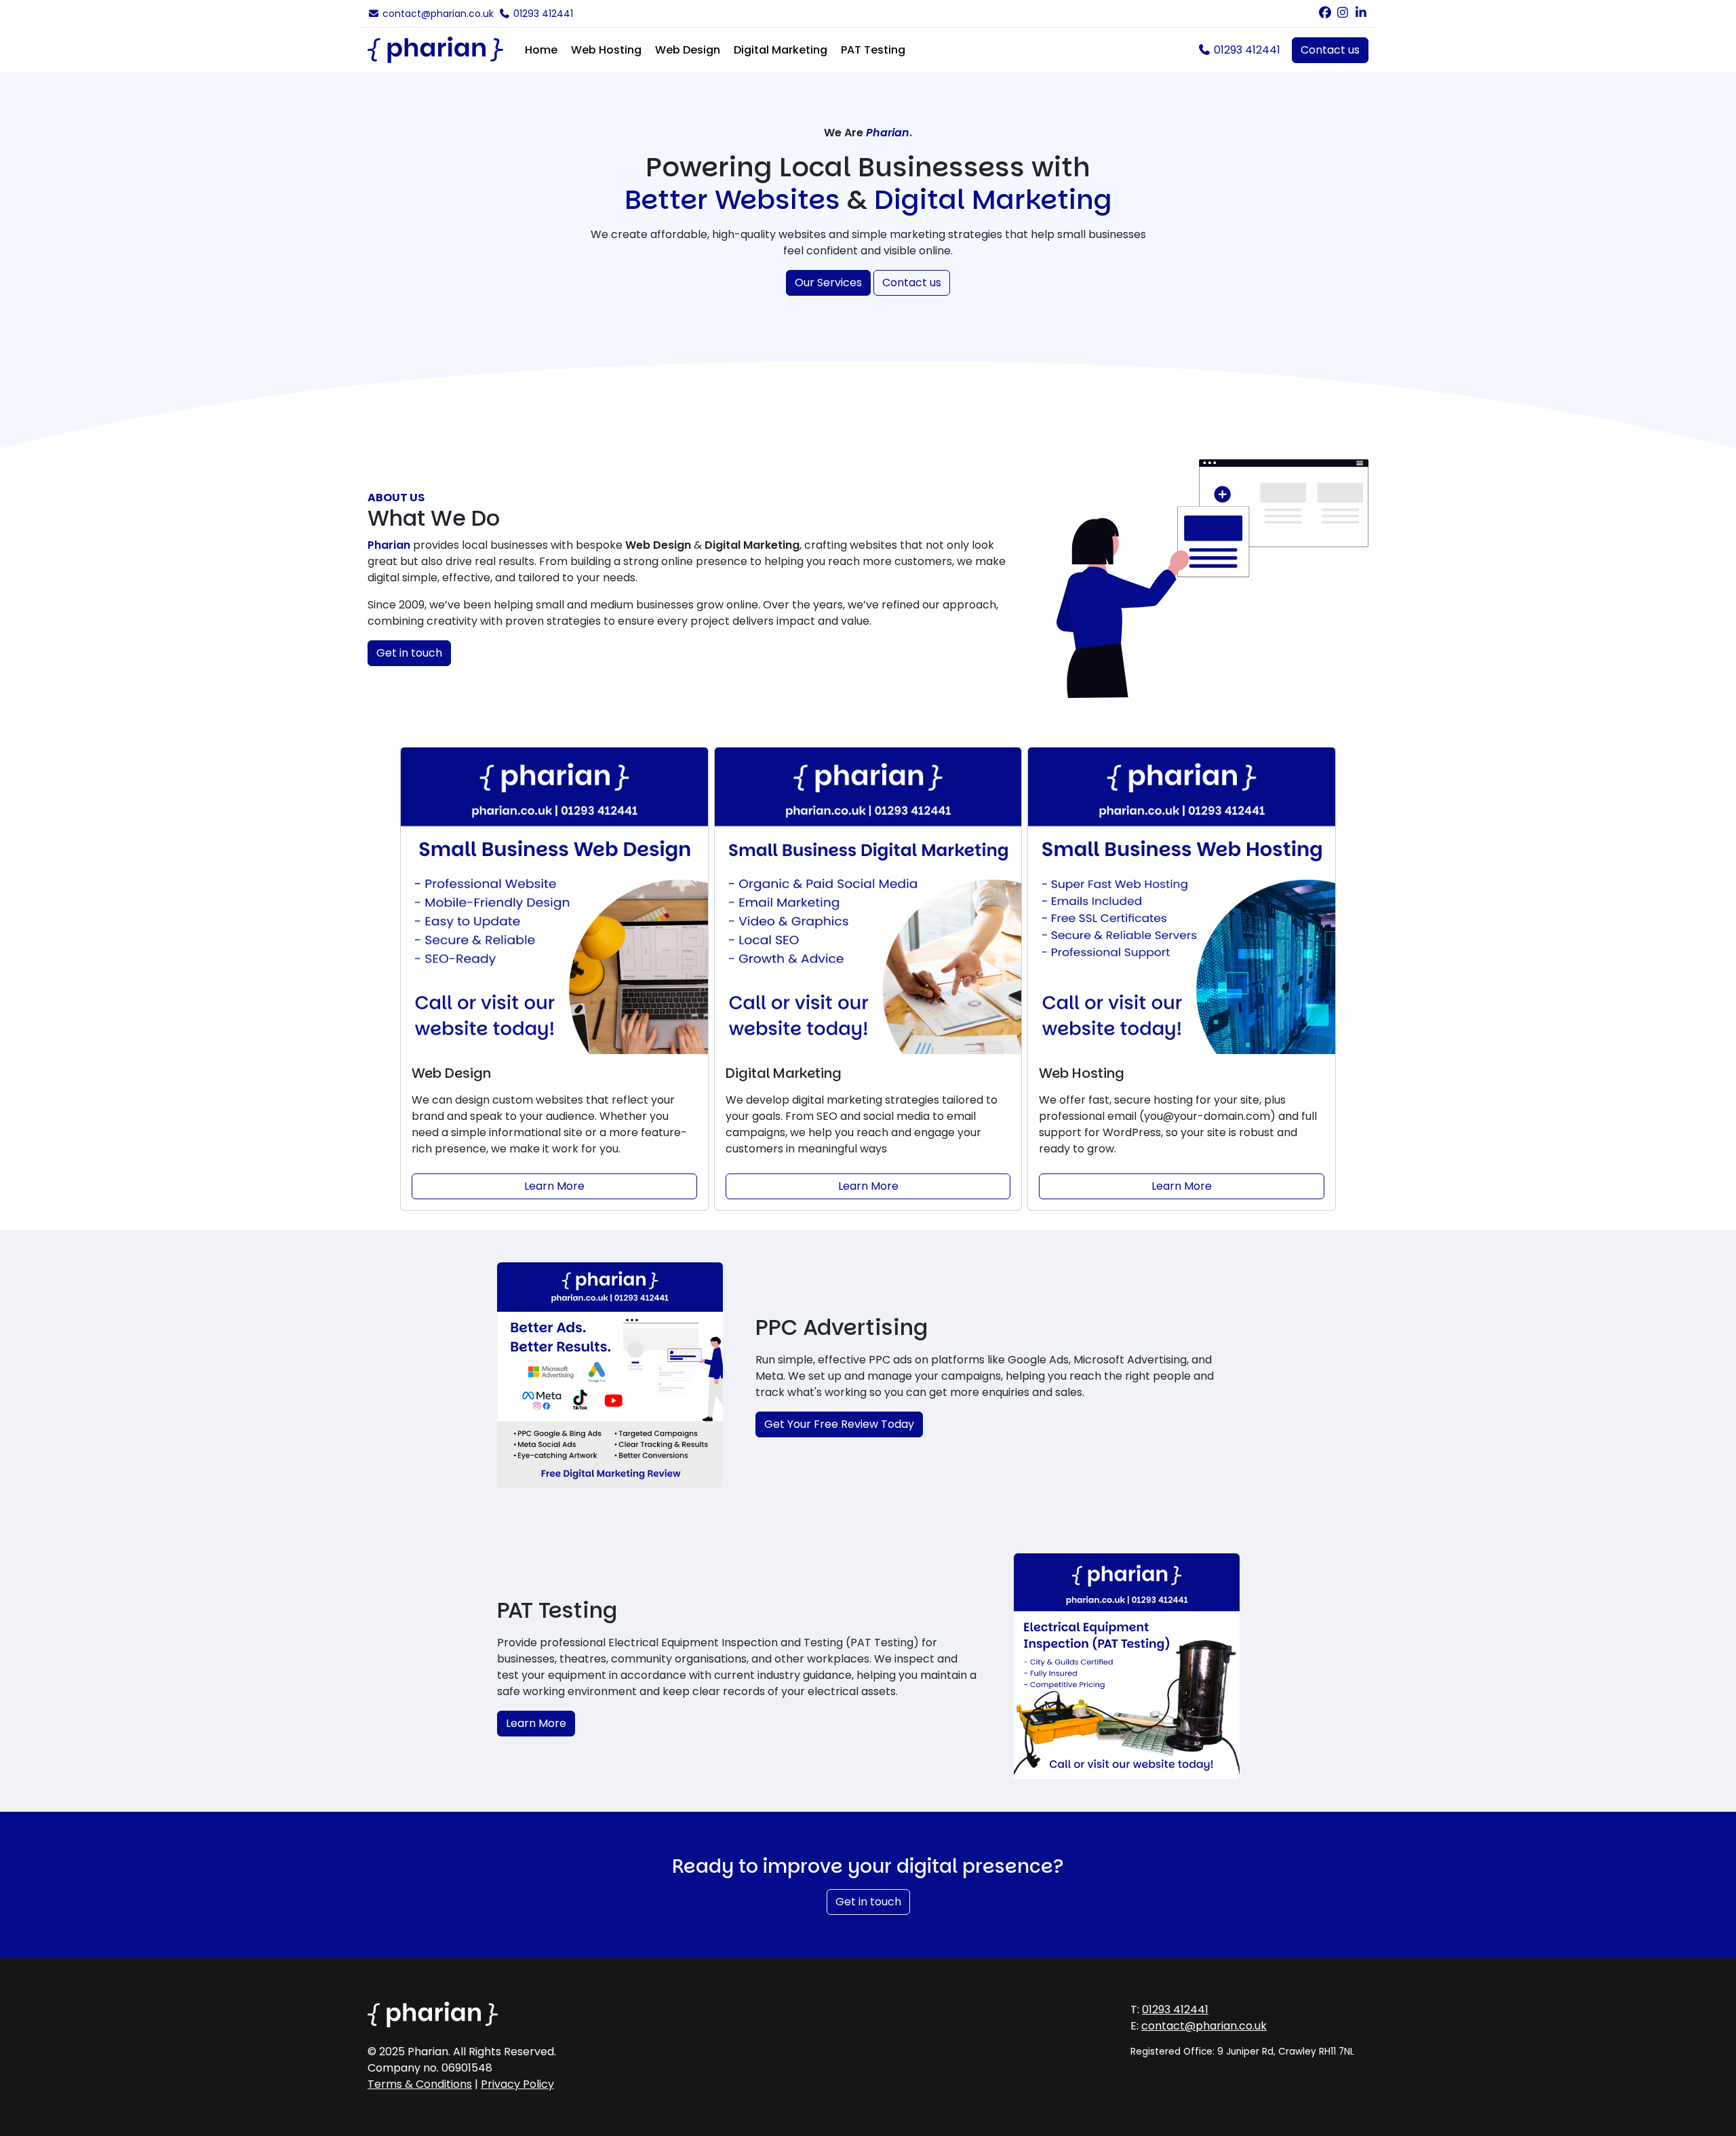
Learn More (554, 1186)
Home (541, 50)
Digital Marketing (781, 50)
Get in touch (409, 653)
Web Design (688, 50)
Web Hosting (606, 50)
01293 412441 (542, 14)
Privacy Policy (517, 2084)
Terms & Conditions (420, 2084)
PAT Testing (873, 50)
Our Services (828, 283)
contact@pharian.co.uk (437, 14)
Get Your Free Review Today (839, 1424)
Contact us (1330, 50)
